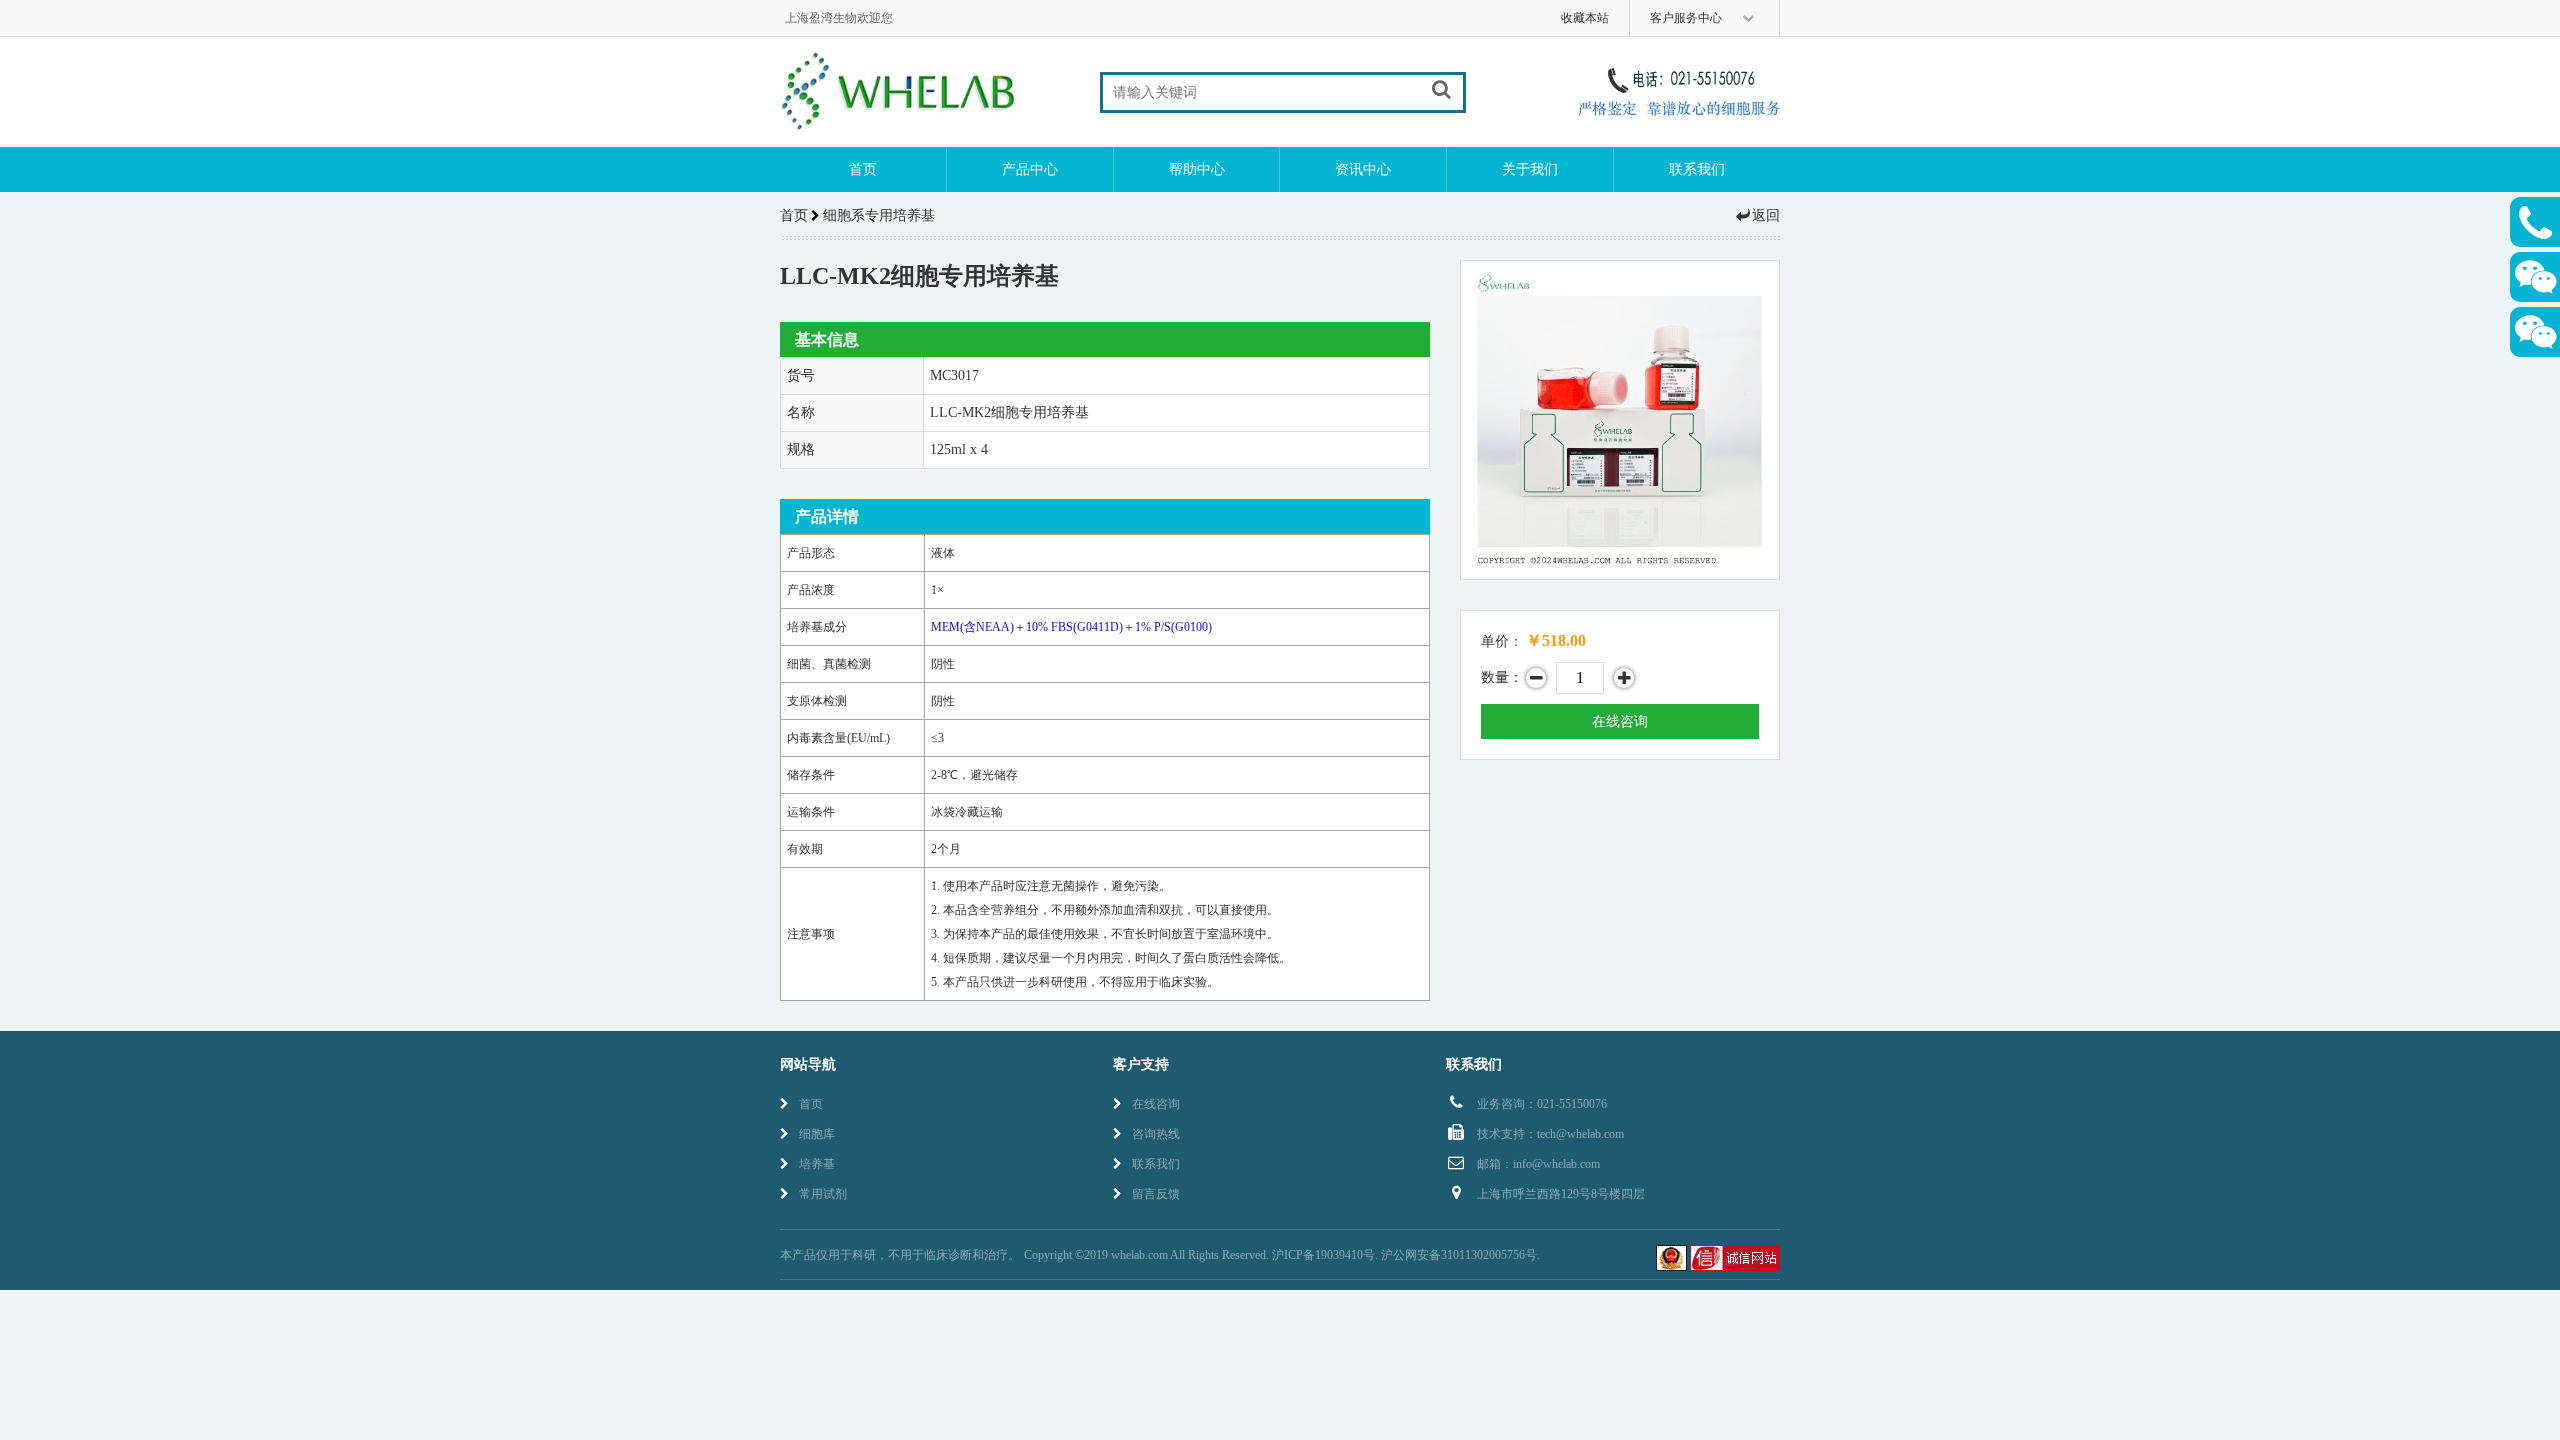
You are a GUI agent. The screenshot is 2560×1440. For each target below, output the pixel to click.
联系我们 (1697, 169)
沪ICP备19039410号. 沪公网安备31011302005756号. (1406, 1255)
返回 (1766, 215)
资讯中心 (1363, 169)
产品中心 (1030, 169)
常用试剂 (823, 1194)
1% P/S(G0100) (1173, 627)
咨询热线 (1156, 1134)
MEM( (972, 627)
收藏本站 (1585, 18)
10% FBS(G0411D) (1074, 627)
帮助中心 (1197, 169)
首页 (863, 169)
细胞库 (817, 1134)
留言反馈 (1156, 1194)
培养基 (817, 1164)
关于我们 (1530, 169)
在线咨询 (1620, 721)
